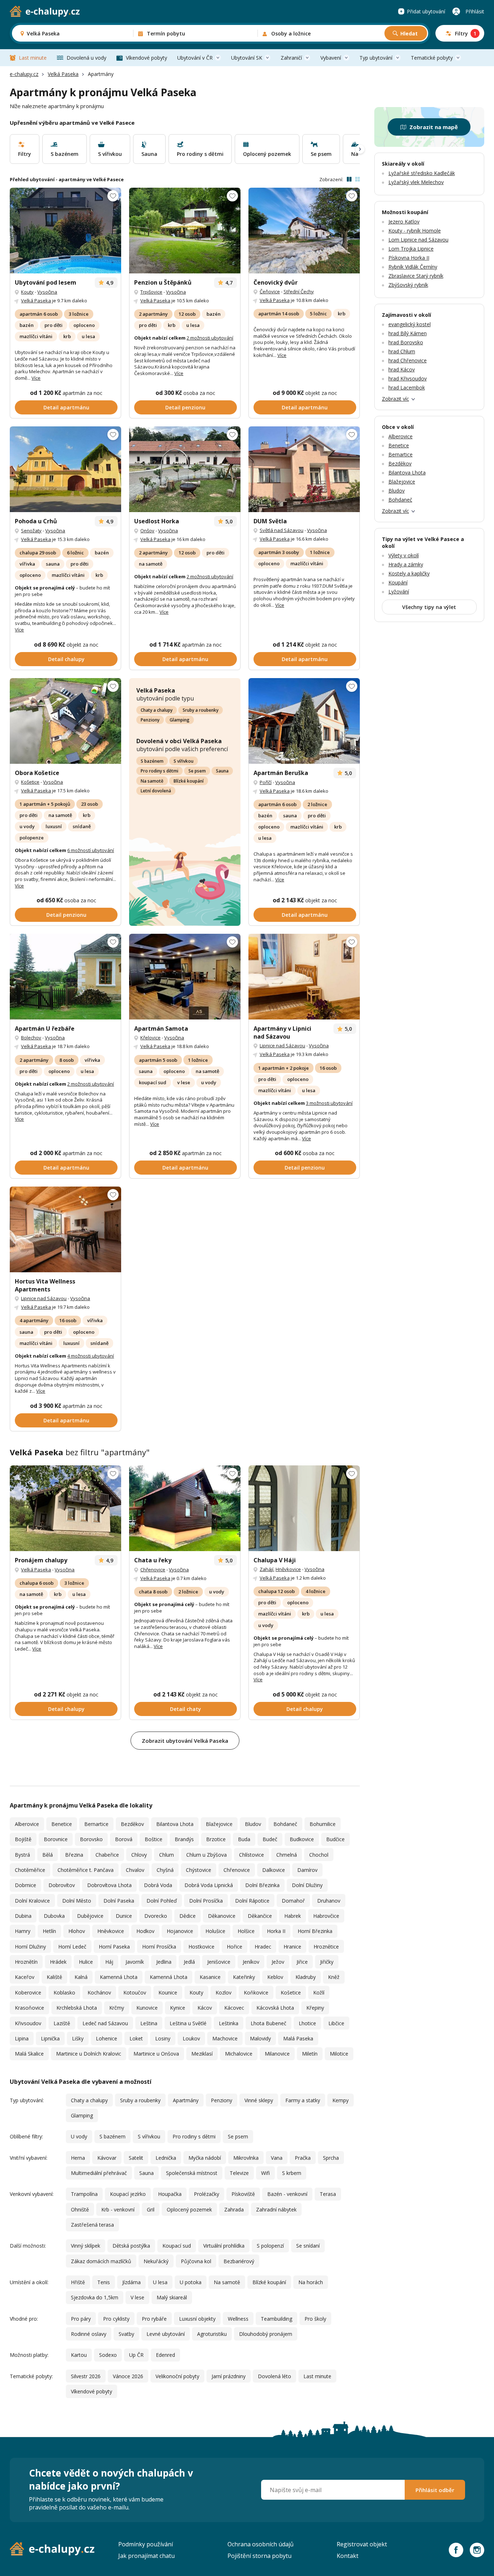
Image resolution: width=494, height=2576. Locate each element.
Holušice (215, 1931)
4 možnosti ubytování (91, 1356)
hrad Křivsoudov (408, 378)
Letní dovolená (156, 791)
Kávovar (107, 2158)
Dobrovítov (62, 1885)
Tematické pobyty (432, 58)
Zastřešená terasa (92, 2225)
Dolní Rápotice (252, 1901)
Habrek (293, 1916)
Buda (244, 1839)
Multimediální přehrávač (99, 2173)
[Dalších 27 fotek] (185, 231)
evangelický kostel (410, 324)
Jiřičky (327, 1962)
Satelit (136, 2158)
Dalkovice (274, 1870)
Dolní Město (77, 1901)
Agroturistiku (212, 2334)
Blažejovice (219, 1824)
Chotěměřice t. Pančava (86, 1870)
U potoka (191, 2282)
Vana (277, 2158)
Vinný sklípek (86, 2246)
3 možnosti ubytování (329, 1103)
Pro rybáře (154, 2319)
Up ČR (136, 2355)
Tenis (104, 2282)
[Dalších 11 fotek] (65, 977)
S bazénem (152, 761)
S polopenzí (270, 2246)
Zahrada (234, 2209)
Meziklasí (202, 2054)
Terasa (328, 2194)
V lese (137, 2297)
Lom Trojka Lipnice (411, 249)
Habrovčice (326, 1916)
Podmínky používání (146, 2544)
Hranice (292, 1947)
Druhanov (329, 1901)
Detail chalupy (66, 659)
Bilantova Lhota (175, 1824)
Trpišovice (151, 292)
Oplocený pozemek (189, 2209)
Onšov (147, 531)
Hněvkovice (288, 1569)
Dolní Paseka (119, 1901)
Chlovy (139, 1855)
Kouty (27, 292)
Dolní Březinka (262, 1885)
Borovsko (91, 1839)
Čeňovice (270, 291)
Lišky (78, 2038)
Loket (136, 2038)
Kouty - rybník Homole (415, 231)
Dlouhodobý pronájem (266, 2334)
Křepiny (315, 2008)
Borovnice (56, 1839)
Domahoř (293, 1901)
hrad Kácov (402, 369)
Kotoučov (135, 1992)
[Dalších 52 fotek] (304, 231)
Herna (78, 2158)
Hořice (235, 1947)
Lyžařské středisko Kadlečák (422, 173)
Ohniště (80, 2209)
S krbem (292, 2173)
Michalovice (239, 2054)
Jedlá (189, 1962)
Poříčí (266, 782)
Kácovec (234, 2008)
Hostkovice (201, 1947)
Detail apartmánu (66, 407)
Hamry (23, 1931)
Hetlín (49, 1931)
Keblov (275, 1977)
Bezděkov (132, 1824)
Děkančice (260, 1916)
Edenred (165, 2355)
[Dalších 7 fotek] (185, 977)
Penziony (150, 720)
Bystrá (22, 1855)
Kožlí (319, 1992)
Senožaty (31, 531)
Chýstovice (199, 1870)
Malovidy (260, 2038)
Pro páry (81, 2319)
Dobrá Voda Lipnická (209, 1885)
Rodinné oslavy (89, 2334)
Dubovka (54, 1916)
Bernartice (96, 1824)
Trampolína (84, 2194)
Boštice (154, 1839)
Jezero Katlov (404, 222)
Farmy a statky (303, 2100)
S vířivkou (184, 761)
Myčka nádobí (205, 2158)
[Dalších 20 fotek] (65, 231)
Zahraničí (291, 58)
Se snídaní (308, 2246)
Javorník (135, 1962)
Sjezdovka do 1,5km (95, 2297)
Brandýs (184, 1839)
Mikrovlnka (246, 2158)
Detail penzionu (185, 407)
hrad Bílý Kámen (408, 333)
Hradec (263, 1947)
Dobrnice (25, 1885)
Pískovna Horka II (409, 258)
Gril (151, 2209)
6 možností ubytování (91, 850)
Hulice (86, 1962)
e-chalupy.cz (24, 74)
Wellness (238, 2319)
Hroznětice (326, 1947)
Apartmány (186, 2100)
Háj (109, 1962)
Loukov (191, 2038)
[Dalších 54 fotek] (65, 721)
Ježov (278, 1962)
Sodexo (108, 2355)
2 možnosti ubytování (210, 338)
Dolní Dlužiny (307, 1885)
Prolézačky (206, 2194)
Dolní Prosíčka (206, 1901)
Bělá (48, 1855)
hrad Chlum (402, 351)
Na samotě (152, 781)
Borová (124, 1839)
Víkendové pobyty (146, 58)
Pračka (303, 2158)
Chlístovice (252, 1855)
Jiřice (302, 1962)
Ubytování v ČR (195, 58)
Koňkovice (256, 1992)
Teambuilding (276, 2319)
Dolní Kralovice (32, 1901)
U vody (79, 2136)
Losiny (163, 2038)
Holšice (246, 1931)
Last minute (33, 58)
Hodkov (145, 1931)
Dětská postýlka (131, 2246)
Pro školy (315, 2319)
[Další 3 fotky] (304, 469)
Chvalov (135, 1870)
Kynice (178, 2008)
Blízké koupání (189, 781)
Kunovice (147, 2008)
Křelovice (150, 1038)
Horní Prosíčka (159, 1947)
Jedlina (164, 1962)
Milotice (339, 2054)
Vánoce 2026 (128, 2376)
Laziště (62, 2023)
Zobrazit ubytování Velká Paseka (185, 1741)
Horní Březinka (315, 1931)
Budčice (335, 1839)
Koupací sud (177, 2246)
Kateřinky (244, 1977)
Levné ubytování (166, 2334)
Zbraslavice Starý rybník (416, 276)
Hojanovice (180, 1931)
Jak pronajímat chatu (146, 2556)
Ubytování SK (247, 58)
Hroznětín (26, 1962)
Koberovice (28, 1992)
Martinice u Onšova (156, 2054)
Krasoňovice (29, 2008)
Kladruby (306, 1977)
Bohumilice (323, 1824)
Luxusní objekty (197, 2319)
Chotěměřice (30, 1870)
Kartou (79, 2355)
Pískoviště (243, 2194)
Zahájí (267, 1569)
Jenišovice (219, 1962)
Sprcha (331, 2158)
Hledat (409, 33)
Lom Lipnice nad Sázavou (418, 240)
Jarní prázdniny (229, 2376)
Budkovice (302, 1839)
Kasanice (210, 1977)
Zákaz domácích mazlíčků (101, 2261)
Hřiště (78, 2282)
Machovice (225, 2038)
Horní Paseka (114, 1947)
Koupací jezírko (128, 2194)
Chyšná (165, 1870)
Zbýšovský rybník (408, 285)
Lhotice (307, 2023)
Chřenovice (153, 1570)
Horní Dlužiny (30, 1947)
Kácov (205, 2008)
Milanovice (277, 2054)
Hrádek (58, 1962)
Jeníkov (251, 1962)
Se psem (197, 771)
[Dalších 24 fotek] (304, 721)
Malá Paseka (298, 2038)
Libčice (336, 2023)
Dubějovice (90, 1916)
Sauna (222, 771)
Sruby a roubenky (201, 710)
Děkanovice (222, 1916)
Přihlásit (475, 11)
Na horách (311, 2282)
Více (36, 378)
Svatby (126, 2334)
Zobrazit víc (395, 399)
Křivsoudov (28, 2023)
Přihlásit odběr (435, 2490)
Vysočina (47, 292)
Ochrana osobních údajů (261, 2544)
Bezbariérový (239, 2261)
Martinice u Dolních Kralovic (89, 2054)
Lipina (22, 2038)
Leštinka (229, 2023)
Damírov (307, 1870)
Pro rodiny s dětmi (159, 771)
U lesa (160, 2282)
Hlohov (77, 1931)
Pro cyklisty (116, 2319)
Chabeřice (107, 1855)
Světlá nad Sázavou (282, 530)
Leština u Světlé (188, 2023)
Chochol (319, 1855)
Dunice (124, 1916)
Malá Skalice (29, 2054)
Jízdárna (131, 2282)
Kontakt (348, 2556)
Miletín (310, 2054)
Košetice (30, 782)
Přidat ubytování (426, 11)
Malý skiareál (172, 2297)
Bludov (253, 1824)
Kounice (168, 1992)
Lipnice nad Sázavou (282, 1046)
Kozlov (223, 1992)
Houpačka (170, 2194)
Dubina (23, 1916)
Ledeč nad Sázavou (105, 2023)
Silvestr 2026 (86, 2376)
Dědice (188, 1916)
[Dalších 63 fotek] (65, 469)
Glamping (180, 720)
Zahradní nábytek (276, 2209)
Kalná (81, 1977)
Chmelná (287, 1855)
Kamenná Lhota (119, 1977)
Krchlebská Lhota (77, 2008)
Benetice (62, 1824)
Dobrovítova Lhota (109, 1885)
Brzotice (216, 1839)
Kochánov (99, 1992)
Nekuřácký (156, 2261)
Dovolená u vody (86, 58)
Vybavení (331, 58)
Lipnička (50, 2038)
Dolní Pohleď (162, 1901)
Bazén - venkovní (287, 2194)
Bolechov (31, 1038)
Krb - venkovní (118, 2209)
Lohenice (107, 2038)
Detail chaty (186, 1709)
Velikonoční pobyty (177, 2376)
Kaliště (54, 1977)
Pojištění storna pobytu (259, 2556)
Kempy (340, 2100)
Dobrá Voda (158, 1885)
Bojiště (23, 1839)
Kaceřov (25, 1977)
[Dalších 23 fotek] (65, 1508)
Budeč (270, 1839)
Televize (239, 2173)
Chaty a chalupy (157, 710)
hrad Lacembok (407, 388)
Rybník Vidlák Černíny (413, 267)
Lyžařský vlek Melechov (416, 182)
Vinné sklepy (259, 2100)
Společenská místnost (192, 2173)
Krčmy (117, 2008)
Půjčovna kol (196, 2261)
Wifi (265, 2173)
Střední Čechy (299, 291)
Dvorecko (156, 1916)
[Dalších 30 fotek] (185, 1508)
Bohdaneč (285, 1824)
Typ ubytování (376, 58)
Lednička (166, 2158)
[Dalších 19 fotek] (185, 469)
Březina (74, 1855)
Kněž (334, 1977)
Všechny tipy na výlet (429, 607)
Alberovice (27, 1824)
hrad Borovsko (406, 342)
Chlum (167, 1855)
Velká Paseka (63, 74)
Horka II (276, 1931)
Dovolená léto (274, 2376)
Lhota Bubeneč (269, 2023)
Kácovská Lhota (275, 2008)
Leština (149, 2023)
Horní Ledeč (72, 1947)
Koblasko (64, 1992)
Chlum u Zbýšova (206, 1855)
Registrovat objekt (362, 2544)
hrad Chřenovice (408, 360)
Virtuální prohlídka (224, 2246)
